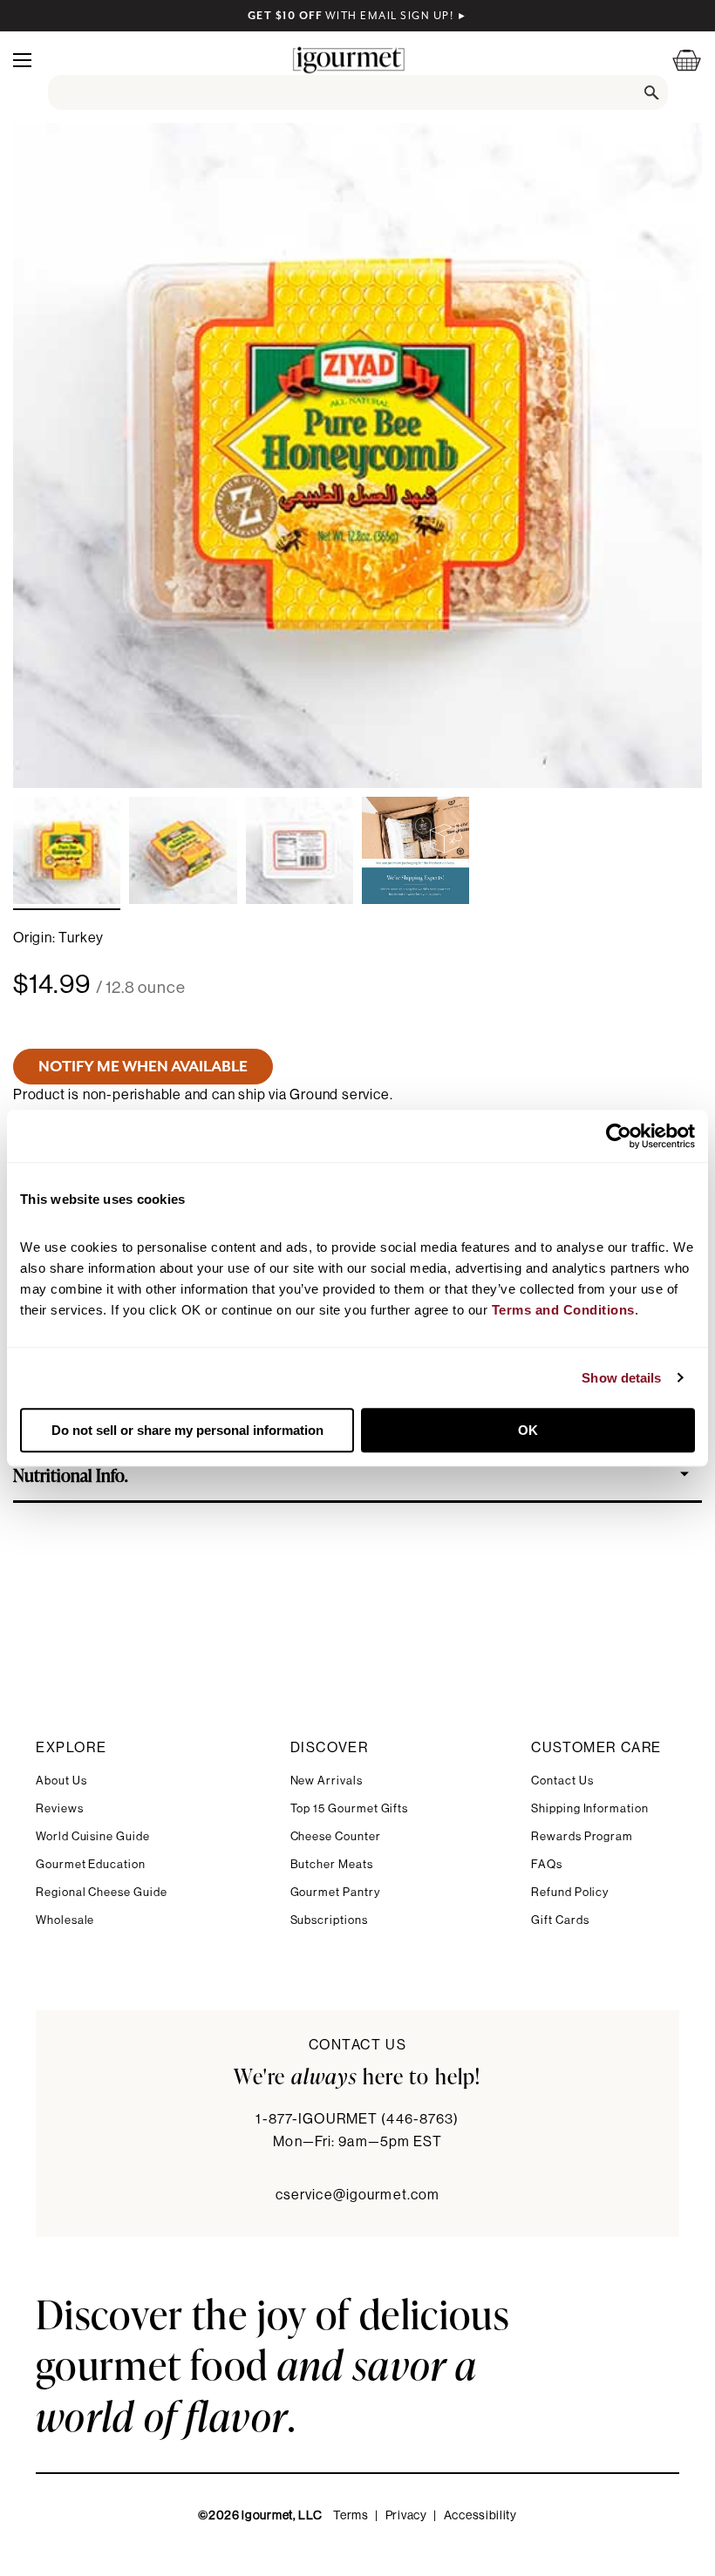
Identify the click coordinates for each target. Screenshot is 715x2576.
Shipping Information (590, 1808)
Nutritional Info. (71, 1474)
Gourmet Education (91, 1864)
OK (528, 1430)
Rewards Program (582, 1836)
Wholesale (65, 1920)
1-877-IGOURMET (357, 2119)
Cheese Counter (336, 1836)
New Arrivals (327, 1781)
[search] (358, 92)
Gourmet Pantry (335, 1892)
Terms (351, 2516)
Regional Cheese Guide (102, 1892)
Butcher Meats (332, 1864)
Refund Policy (570, 1892)
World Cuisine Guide (93, 1836)
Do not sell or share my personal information (187, 1430)
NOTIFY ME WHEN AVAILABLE (143, 1066)
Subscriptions (329, 1920)
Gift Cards (560, 1920)
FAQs (547, 1864)
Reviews (60, 1808)
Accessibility (480, 2516)
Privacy (406, 2516)
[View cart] (676, 60)
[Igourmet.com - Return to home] (349, 60)
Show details (621, 1378)
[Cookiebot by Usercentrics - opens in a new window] (619, 1136)
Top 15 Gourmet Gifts (350, 1808)
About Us (61, 1781)
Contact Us (562, 1781)
